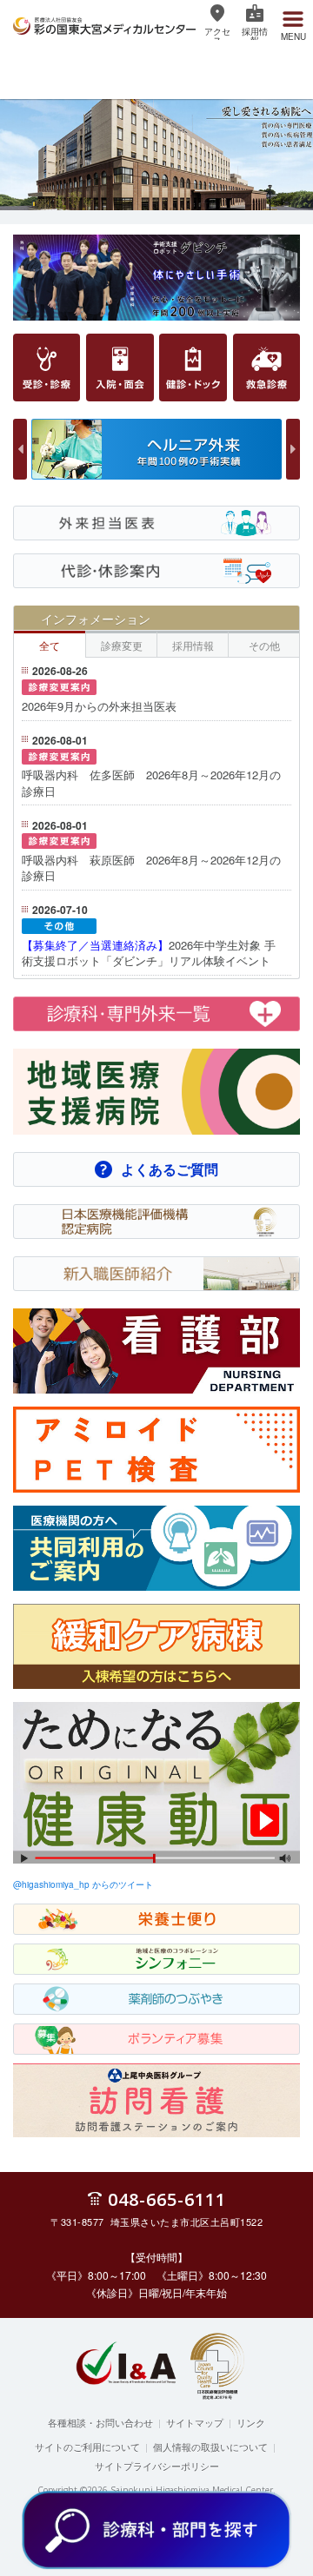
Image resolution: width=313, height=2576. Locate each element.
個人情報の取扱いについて (210, 2447)
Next (293, 449)
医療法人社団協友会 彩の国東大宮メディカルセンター (104, 23)
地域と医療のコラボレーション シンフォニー (129, 1975)
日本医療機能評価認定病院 (82, 1237)
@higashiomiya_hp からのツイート (83, 1884)
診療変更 (122, 645)
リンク (251, 2422)
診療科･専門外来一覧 (68, 1050)
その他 (264, 645)
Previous (20, 449)
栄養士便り (42, 1935)
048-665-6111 (167, 2199)
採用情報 (193, 645)
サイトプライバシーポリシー (157, 2466)
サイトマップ (195, 2422)
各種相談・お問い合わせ (100, 2422)
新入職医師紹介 (53, 1289)
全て (50, 645)
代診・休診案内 (53, 586)
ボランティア (48, 2055)
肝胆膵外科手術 (105, 479)
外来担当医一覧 (53, 539)
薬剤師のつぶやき (59, 2015)
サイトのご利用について (87, 2447)
